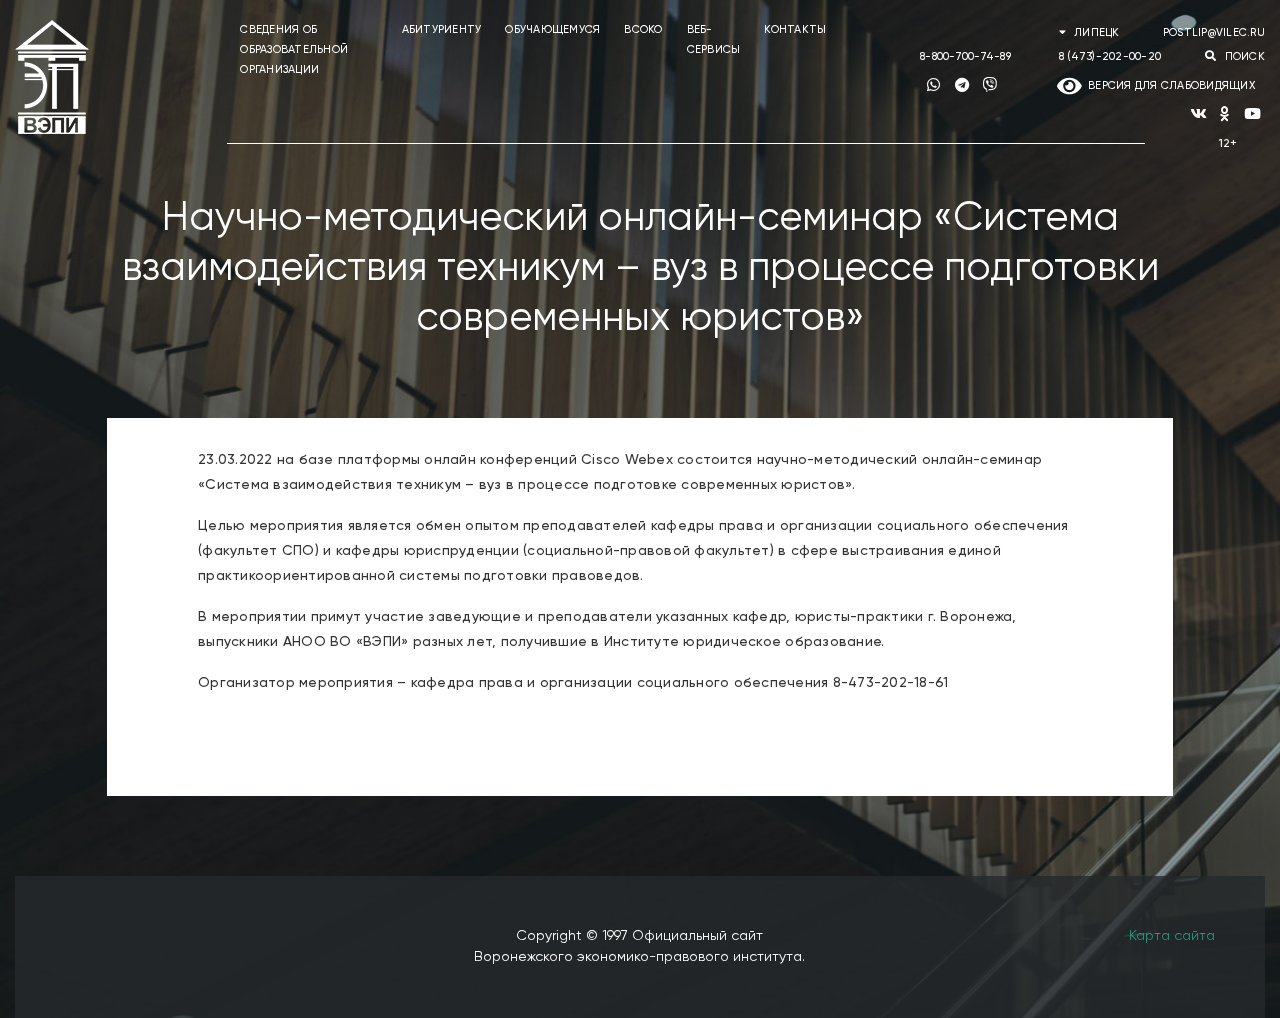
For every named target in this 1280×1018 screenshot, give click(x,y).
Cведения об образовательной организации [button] (294, 49)
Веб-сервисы (714, 39)
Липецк (1097, 32)
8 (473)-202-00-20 (1110, 56)
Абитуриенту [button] (442, 29)
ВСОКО (643, 29)
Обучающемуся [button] (552, 29)
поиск (1243, 56)
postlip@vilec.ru (1214, 32)
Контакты (795, 29)
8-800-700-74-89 (965, 56)
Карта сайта (1172, 936)
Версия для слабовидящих (1168, 85)
